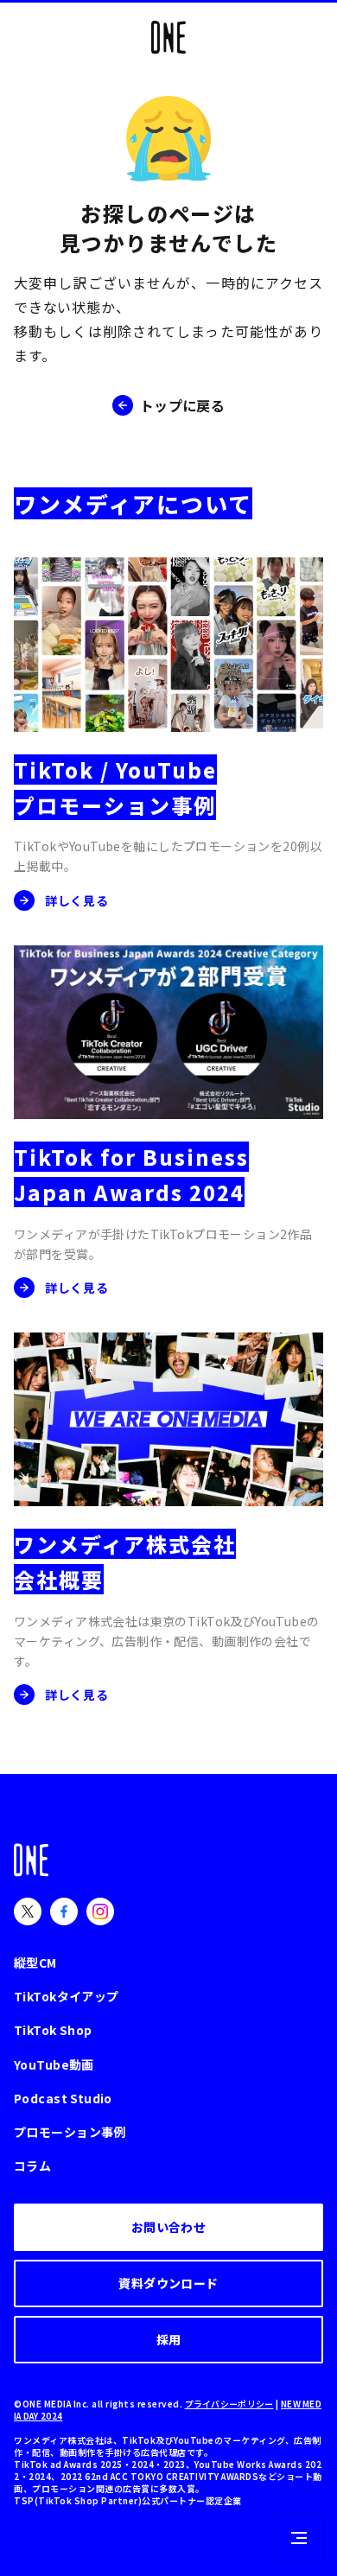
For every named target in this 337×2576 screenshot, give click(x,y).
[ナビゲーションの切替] (299, 2538)
